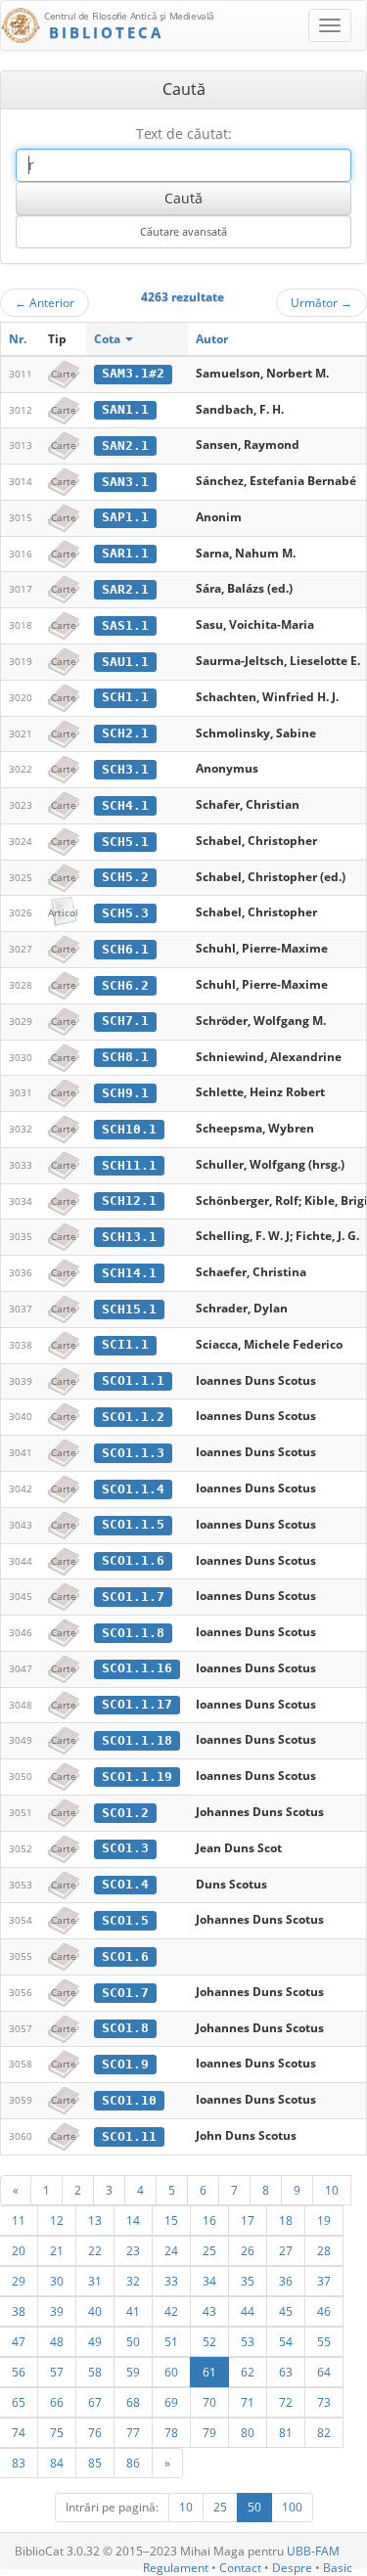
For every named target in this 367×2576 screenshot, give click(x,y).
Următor (321, 302)
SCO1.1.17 (137, 1704)
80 (248, 2432)
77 (133, 2432)
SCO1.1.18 (137, 1740)
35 (248, 2281)
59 (133, 2372)
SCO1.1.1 (133, 1380)
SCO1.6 (125, 1956)
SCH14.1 (129, 1273)
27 (286, 2250)
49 (95, 2341)
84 (57, 2463)
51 (171, 2341)
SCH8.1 (125, 1057)
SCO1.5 (125, 1920)
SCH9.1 (125, 1093)
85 (95, 2463)
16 (209, 2220)
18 (286, 2220)
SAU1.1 (125, 662)
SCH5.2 (125, 877)
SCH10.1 (129, 1129)
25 (209, 2250)
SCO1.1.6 (133, 1560)
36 (286, 2281)
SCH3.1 (125, 769)
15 (171, 2220)
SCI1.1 (125, 1344)
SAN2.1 (125, 445)
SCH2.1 (125, 733)
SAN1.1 (125, 409)
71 (248, 2402)
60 (171, 2372)
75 (57, 2432)
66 (57, 2402)
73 (324, 2402)
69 (171, 2402)
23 (133, 2250)
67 (95, 2402)
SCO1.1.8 (133, 1633)
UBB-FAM (313, 2551)
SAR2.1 (125, 589)
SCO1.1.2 (133, 1417)
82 (324, 2432)
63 (286, 2372)
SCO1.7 (125, 1993)
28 (324, 2250)
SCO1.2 (125, 1813)
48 (57, 2341)
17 (248, 2220)
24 (171, 2250)
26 (248, 2250)
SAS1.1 (125, 625)
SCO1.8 (125, 2028)
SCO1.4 (125, 1884)
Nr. (18, 339)
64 (324, 2372)
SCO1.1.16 (137, 1668)
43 (209, 2311)
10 (332, 2190)
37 (324, 2281)
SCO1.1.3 (133, 1453)
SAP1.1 (125, 517)
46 (324, 2311)
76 (95, 2432)
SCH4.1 (125, 805)
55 (324, 2341)
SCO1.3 (125, 1848)
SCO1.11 (129, 2136)
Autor (212, 339)
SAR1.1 (125, 553)
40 (95, 2311)
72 (286, 2402)
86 (133, 2463)
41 (133, 2311)
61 (209, 2372)
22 (95, 2250)
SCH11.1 (129, 1165)
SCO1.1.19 (137, 1777)
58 (95, 2372)
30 (57, 2281)
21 (57, 2250)
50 (133, 2341)
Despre (292, 2568)
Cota (109, 339)
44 (248, 2311)
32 (133, 2281)
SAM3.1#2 (133, 373)
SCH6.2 (125, 985)
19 (324, 2220)
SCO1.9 (125, 2064)
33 (171, 2281)
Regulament (176, 2568)
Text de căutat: (184, 133)
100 (292, 2507)
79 (209, 2432)
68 (133, 2402)
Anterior (45, 302)
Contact (240, 2568)
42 (171, 2311)
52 (209, 2341)
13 (95, 2220)
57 (57, 2372)
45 (286, 2311)
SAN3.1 (125, 482)
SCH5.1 (125, 842)
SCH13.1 (129, 1237)
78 (171, 2432)
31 (95, 2281)
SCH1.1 (125, 697)
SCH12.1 (129, 1200)
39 (57, 2311)
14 (133, 2220)
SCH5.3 (125, 913)
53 (248, 2341)
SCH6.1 (125, 949)
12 (57, 2220)
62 (248, 2372)
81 (286, 2432)
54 (286, 2341)
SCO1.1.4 (133, 1489)
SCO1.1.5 (133, 1524)
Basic (338, 2568)
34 (209, 2281)
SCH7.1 (125, 1021)
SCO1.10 (129, 2100)
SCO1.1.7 (133, 1597)
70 (209, 2402)
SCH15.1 (129, 1309)
